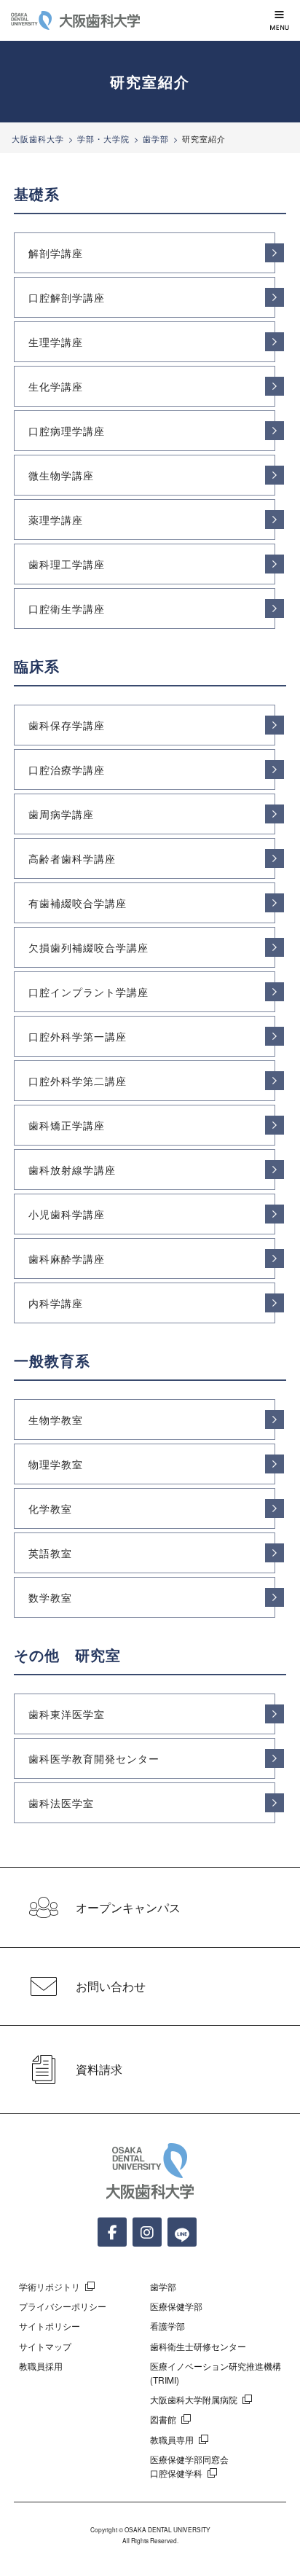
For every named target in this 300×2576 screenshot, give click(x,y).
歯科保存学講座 (67, 725)
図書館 (163, 2419)
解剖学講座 (56, 253)
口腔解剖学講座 (67, 297)
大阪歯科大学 (38, 138)
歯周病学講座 (61, 814)
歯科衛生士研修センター (198, 2346)
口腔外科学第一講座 (78, 1036)
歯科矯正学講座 (67, 1125)
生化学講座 (56, 386)
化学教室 (50, 1508)
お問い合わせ (111, 1986)
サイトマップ (45, 2346)
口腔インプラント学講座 (88, 992)
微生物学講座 (61, 475)
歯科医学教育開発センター (94, 1758)
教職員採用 (41, 2366)
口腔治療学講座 (67, 770)
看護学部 (167, 2326)
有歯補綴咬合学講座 (78, 903)
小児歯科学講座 (67, 1214)
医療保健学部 (176, 2306)
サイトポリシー (50, 2326)
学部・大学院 (103, 138)
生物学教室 (56, 1420)
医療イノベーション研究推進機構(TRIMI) (216, 2373)
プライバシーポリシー (63, 2306)
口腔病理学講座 (67, 431)
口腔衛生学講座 (67, 608)
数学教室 (50, 1597)
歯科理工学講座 (67, 564)
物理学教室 (56, 1464)
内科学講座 (56, 1303)
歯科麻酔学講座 (67, 1258)
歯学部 (156, 138)
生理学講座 (56, 342)
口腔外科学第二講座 (78, 1081)
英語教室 (50, 1553)
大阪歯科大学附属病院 (194, 2399)
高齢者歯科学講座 (72, 858)
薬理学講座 (56, 520)
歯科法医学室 (61, 1803)
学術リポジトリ (50, 2286)
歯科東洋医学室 (67, 1714)
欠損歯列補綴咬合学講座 (88, 947)
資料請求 (99, 2069)
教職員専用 (172, 2439)
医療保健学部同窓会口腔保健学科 (189, 2466)
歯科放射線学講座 (72, 1170)
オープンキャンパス (128, 1907)
